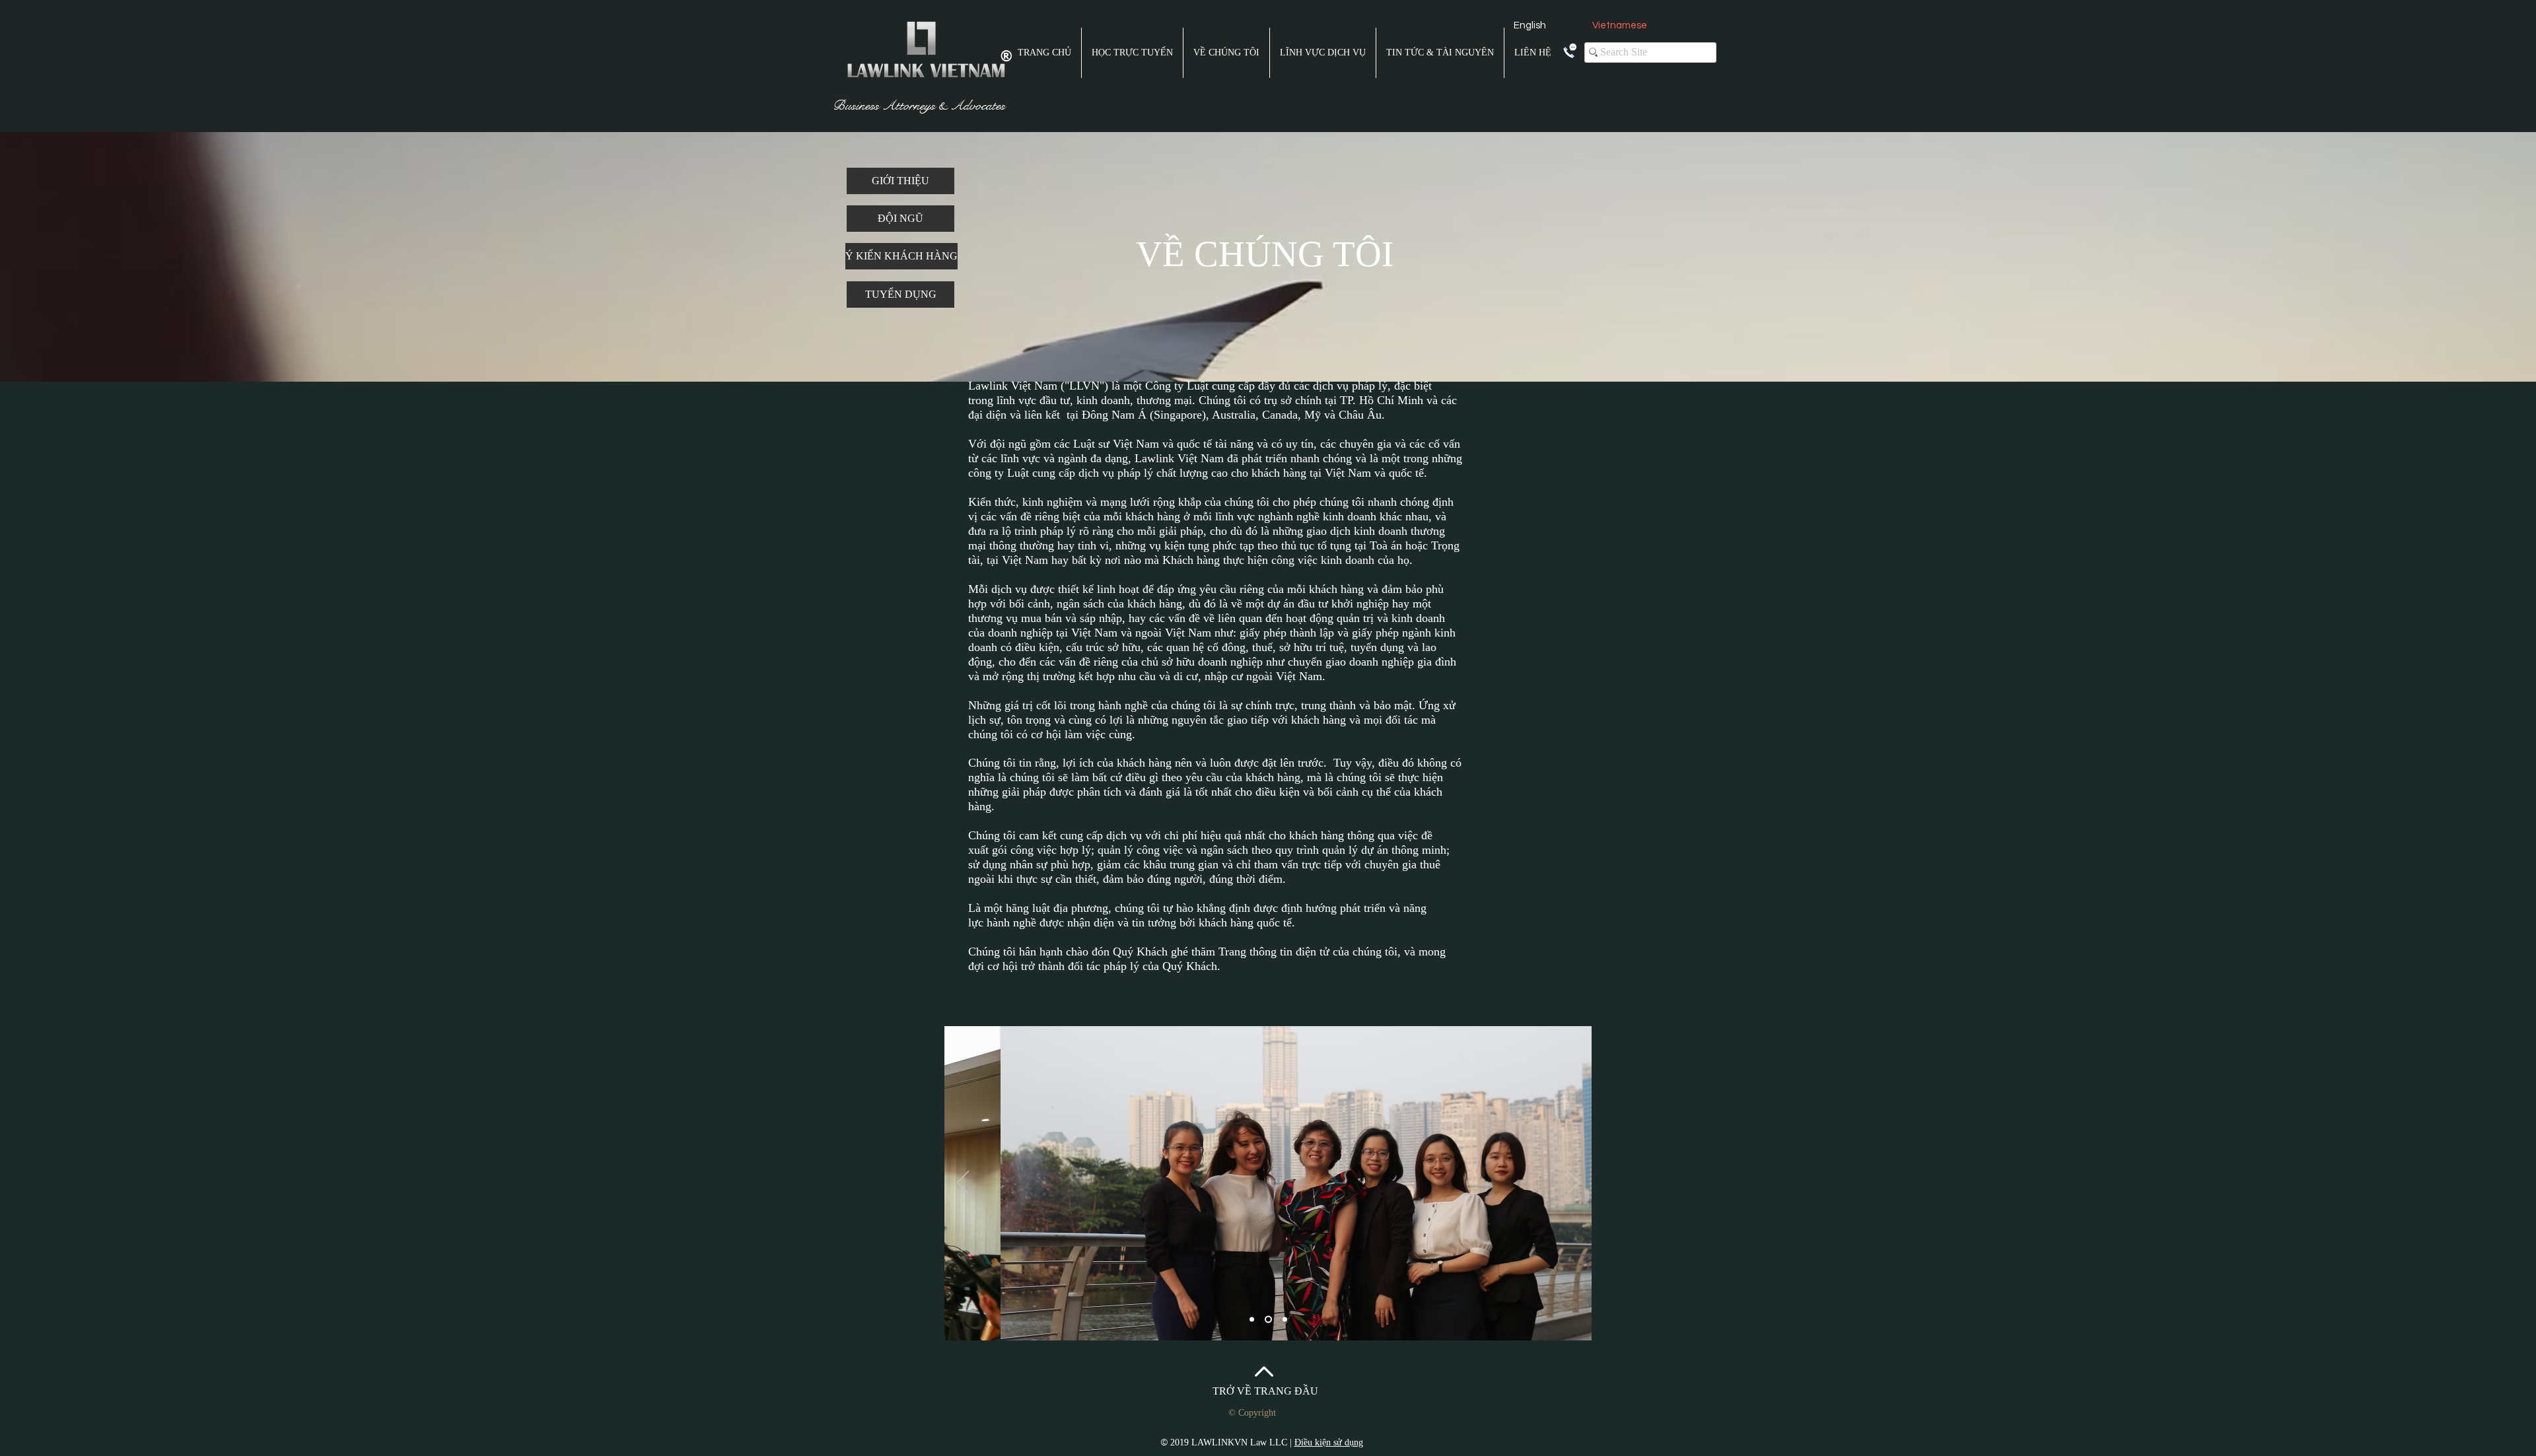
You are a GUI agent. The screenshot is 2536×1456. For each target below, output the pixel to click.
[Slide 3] (1285, 1320)
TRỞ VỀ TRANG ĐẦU (1265, 1391)
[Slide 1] (1252, 1320)
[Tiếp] (1573, 1183)
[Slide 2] (1268, 1320)
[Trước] (963, 1183)
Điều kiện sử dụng (1329, 1442)
